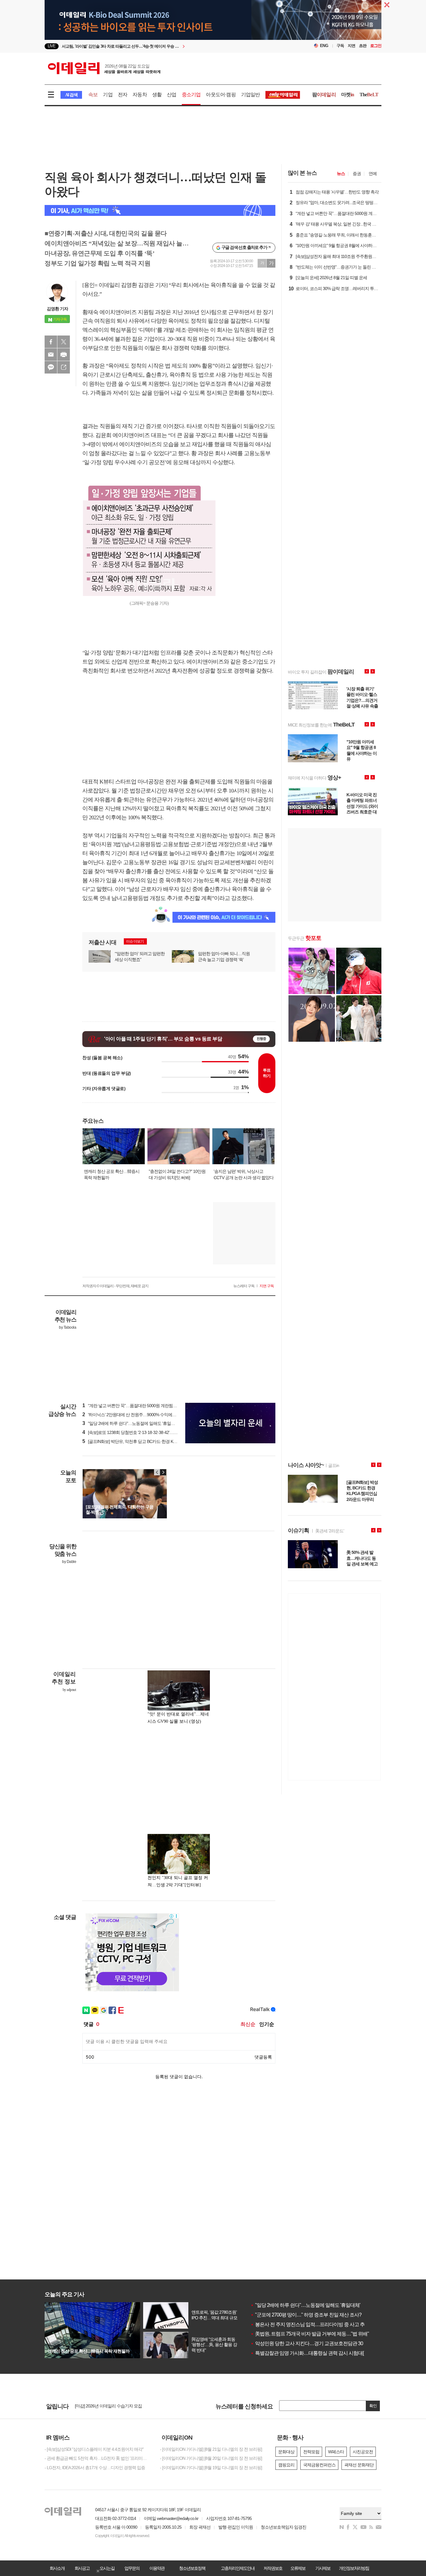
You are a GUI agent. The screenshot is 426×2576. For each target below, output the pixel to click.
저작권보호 (273, 2568)
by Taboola (68, 1327)
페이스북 (51, 342)
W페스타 (336, 2452)
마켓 (348, 95)
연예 (373, 174)
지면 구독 (267, 1286)
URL (64, 367)
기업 (108, 95)
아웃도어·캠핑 (221, 95)
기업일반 (251, 95)
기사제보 (323, 2568)
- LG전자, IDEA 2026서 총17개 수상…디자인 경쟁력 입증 (95, 2468)
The (369, 95)
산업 (172, 95)
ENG (324, 46)
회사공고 (82, 2568)
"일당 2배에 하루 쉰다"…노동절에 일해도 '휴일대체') (132, 1423)
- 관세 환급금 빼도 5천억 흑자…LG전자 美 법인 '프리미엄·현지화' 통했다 (98, 2458)
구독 (340, 46)
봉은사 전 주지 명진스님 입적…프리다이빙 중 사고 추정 (310, 2324)
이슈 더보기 (135, 941)
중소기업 (191, 95)
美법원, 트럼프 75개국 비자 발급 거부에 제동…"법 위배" (310, 2334)
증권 (357, 174)
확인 (373, 2406)
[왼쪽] (157, 1472)
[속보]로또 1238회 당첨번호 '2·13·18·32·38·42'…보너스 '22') (138, 1432)
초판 (363, 46)
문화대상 (286, 2452)
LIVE (52, 46)
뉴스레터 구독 (244, 1286)
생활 (157, 95)
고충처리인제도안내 (238, 2568)
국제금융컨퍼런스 (319, 2465)
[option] (162, 47)
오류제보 (298, 2568)
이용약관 (157, 2568)
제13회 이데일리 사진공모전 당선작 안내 (111, 2405)
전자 (123, 95)
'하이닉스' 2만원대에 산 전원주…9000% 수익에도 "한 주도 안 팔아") (145, 1415)
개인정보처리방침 (354, 2568)
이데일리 (104, 68)
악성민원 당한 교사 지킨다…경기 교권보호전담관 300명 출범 (315, 2343)
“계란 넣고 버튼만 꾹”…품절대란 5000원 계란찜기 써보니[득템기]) (144, 1406)
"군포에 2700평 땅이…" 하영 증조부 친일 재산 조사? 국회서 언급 (319, 2315)
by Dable (69, 1562)
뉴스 (341, 174)
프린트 (64, 355)
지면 (351, 46)
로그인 (376, 46)
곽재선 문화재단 (359, 2465)
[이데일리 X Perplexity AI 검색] (160, 210)
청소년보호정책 (192, 2568)
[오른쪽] (163, 1472)
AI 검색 (71, 95)
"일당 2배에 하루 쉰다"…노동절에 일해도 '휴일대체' (305, 2305)
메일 (51, 355)
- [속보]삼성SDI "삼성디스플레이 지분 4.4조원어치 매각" (94, 2449)
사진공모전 (363, 2452)
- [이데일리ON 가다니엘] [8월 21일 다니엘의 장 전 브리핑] (211, 2449)
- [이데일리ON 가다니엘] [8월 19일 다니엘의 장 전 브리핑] (211, 2468)
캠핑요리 (286, 2465)
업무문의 (132, 2568)
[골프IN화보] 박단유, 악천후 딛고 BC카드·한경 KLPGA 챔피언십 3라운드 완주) (154, 1441)
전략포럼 (311, 2452)
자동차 (140, 95)
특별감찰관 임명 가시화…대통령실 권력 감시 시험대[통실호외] (317, 2353)
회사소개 (57, 2568)
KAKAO (51, 367)
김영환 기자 (57, 309)
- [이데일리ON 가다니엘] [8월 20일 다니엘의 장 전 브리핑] (211, 2458)
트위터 (64, 342)
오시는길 (107, 2568)
